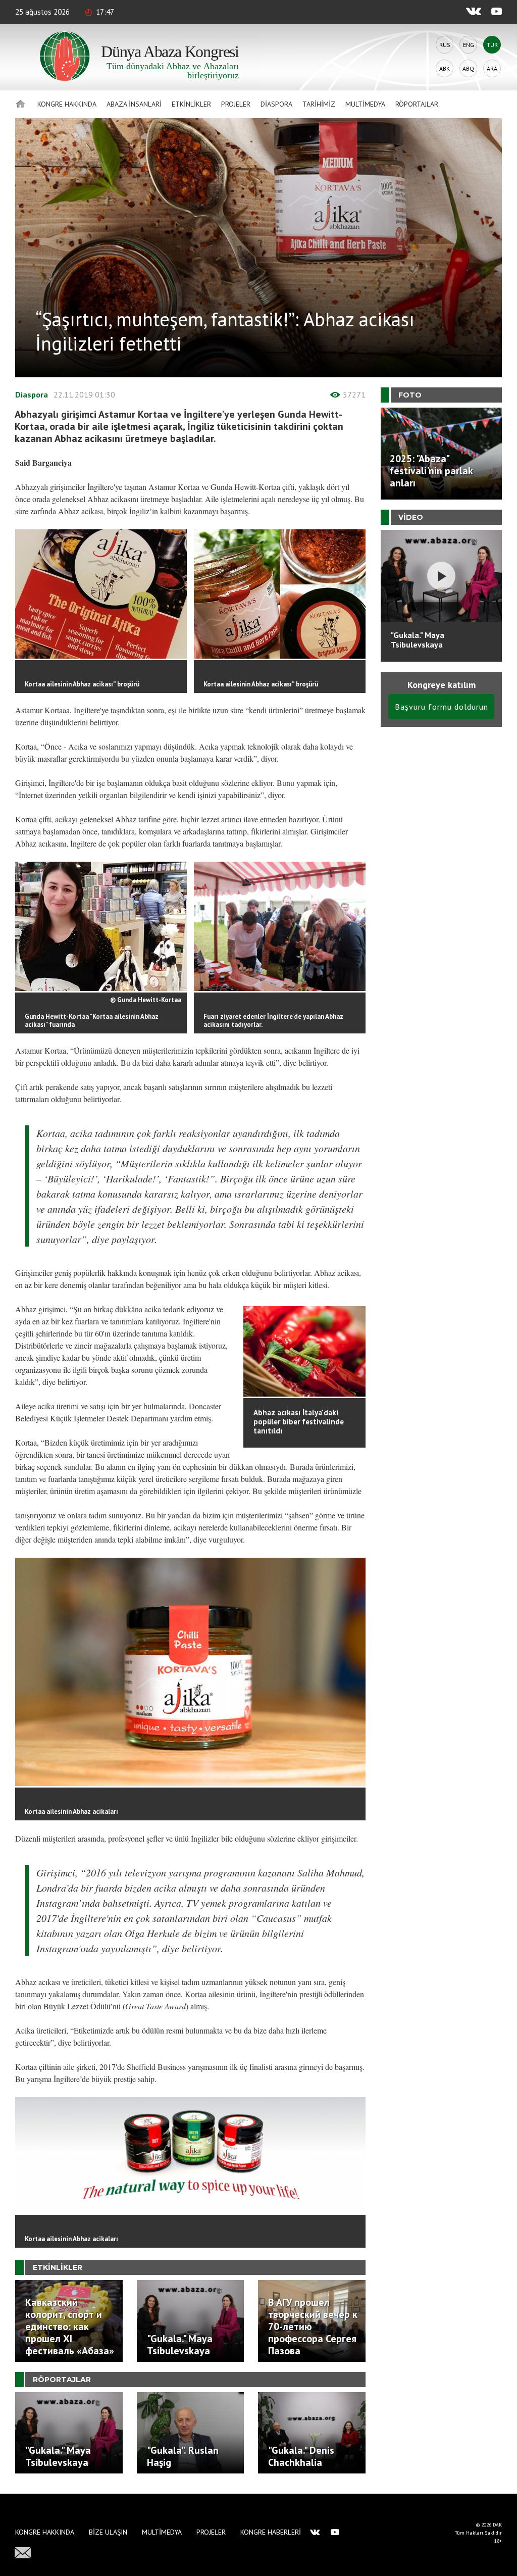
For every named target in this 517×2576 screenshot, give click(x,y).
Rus (445, 45)
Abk (445, 68)
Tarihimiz (319, 104)
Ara (492, 68)
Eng (469, 45)
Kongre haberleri (271, 2532)
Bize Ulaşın (108, 2532)
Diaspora (276, 104)
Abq (468, 68)
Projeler (236, 104)
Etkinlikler (191, 104)
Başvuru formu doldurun (442, 707)
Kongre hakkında (67, 104)
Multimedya (365, 104)
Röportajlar (417, 104)
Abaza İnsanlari (134, 104)
